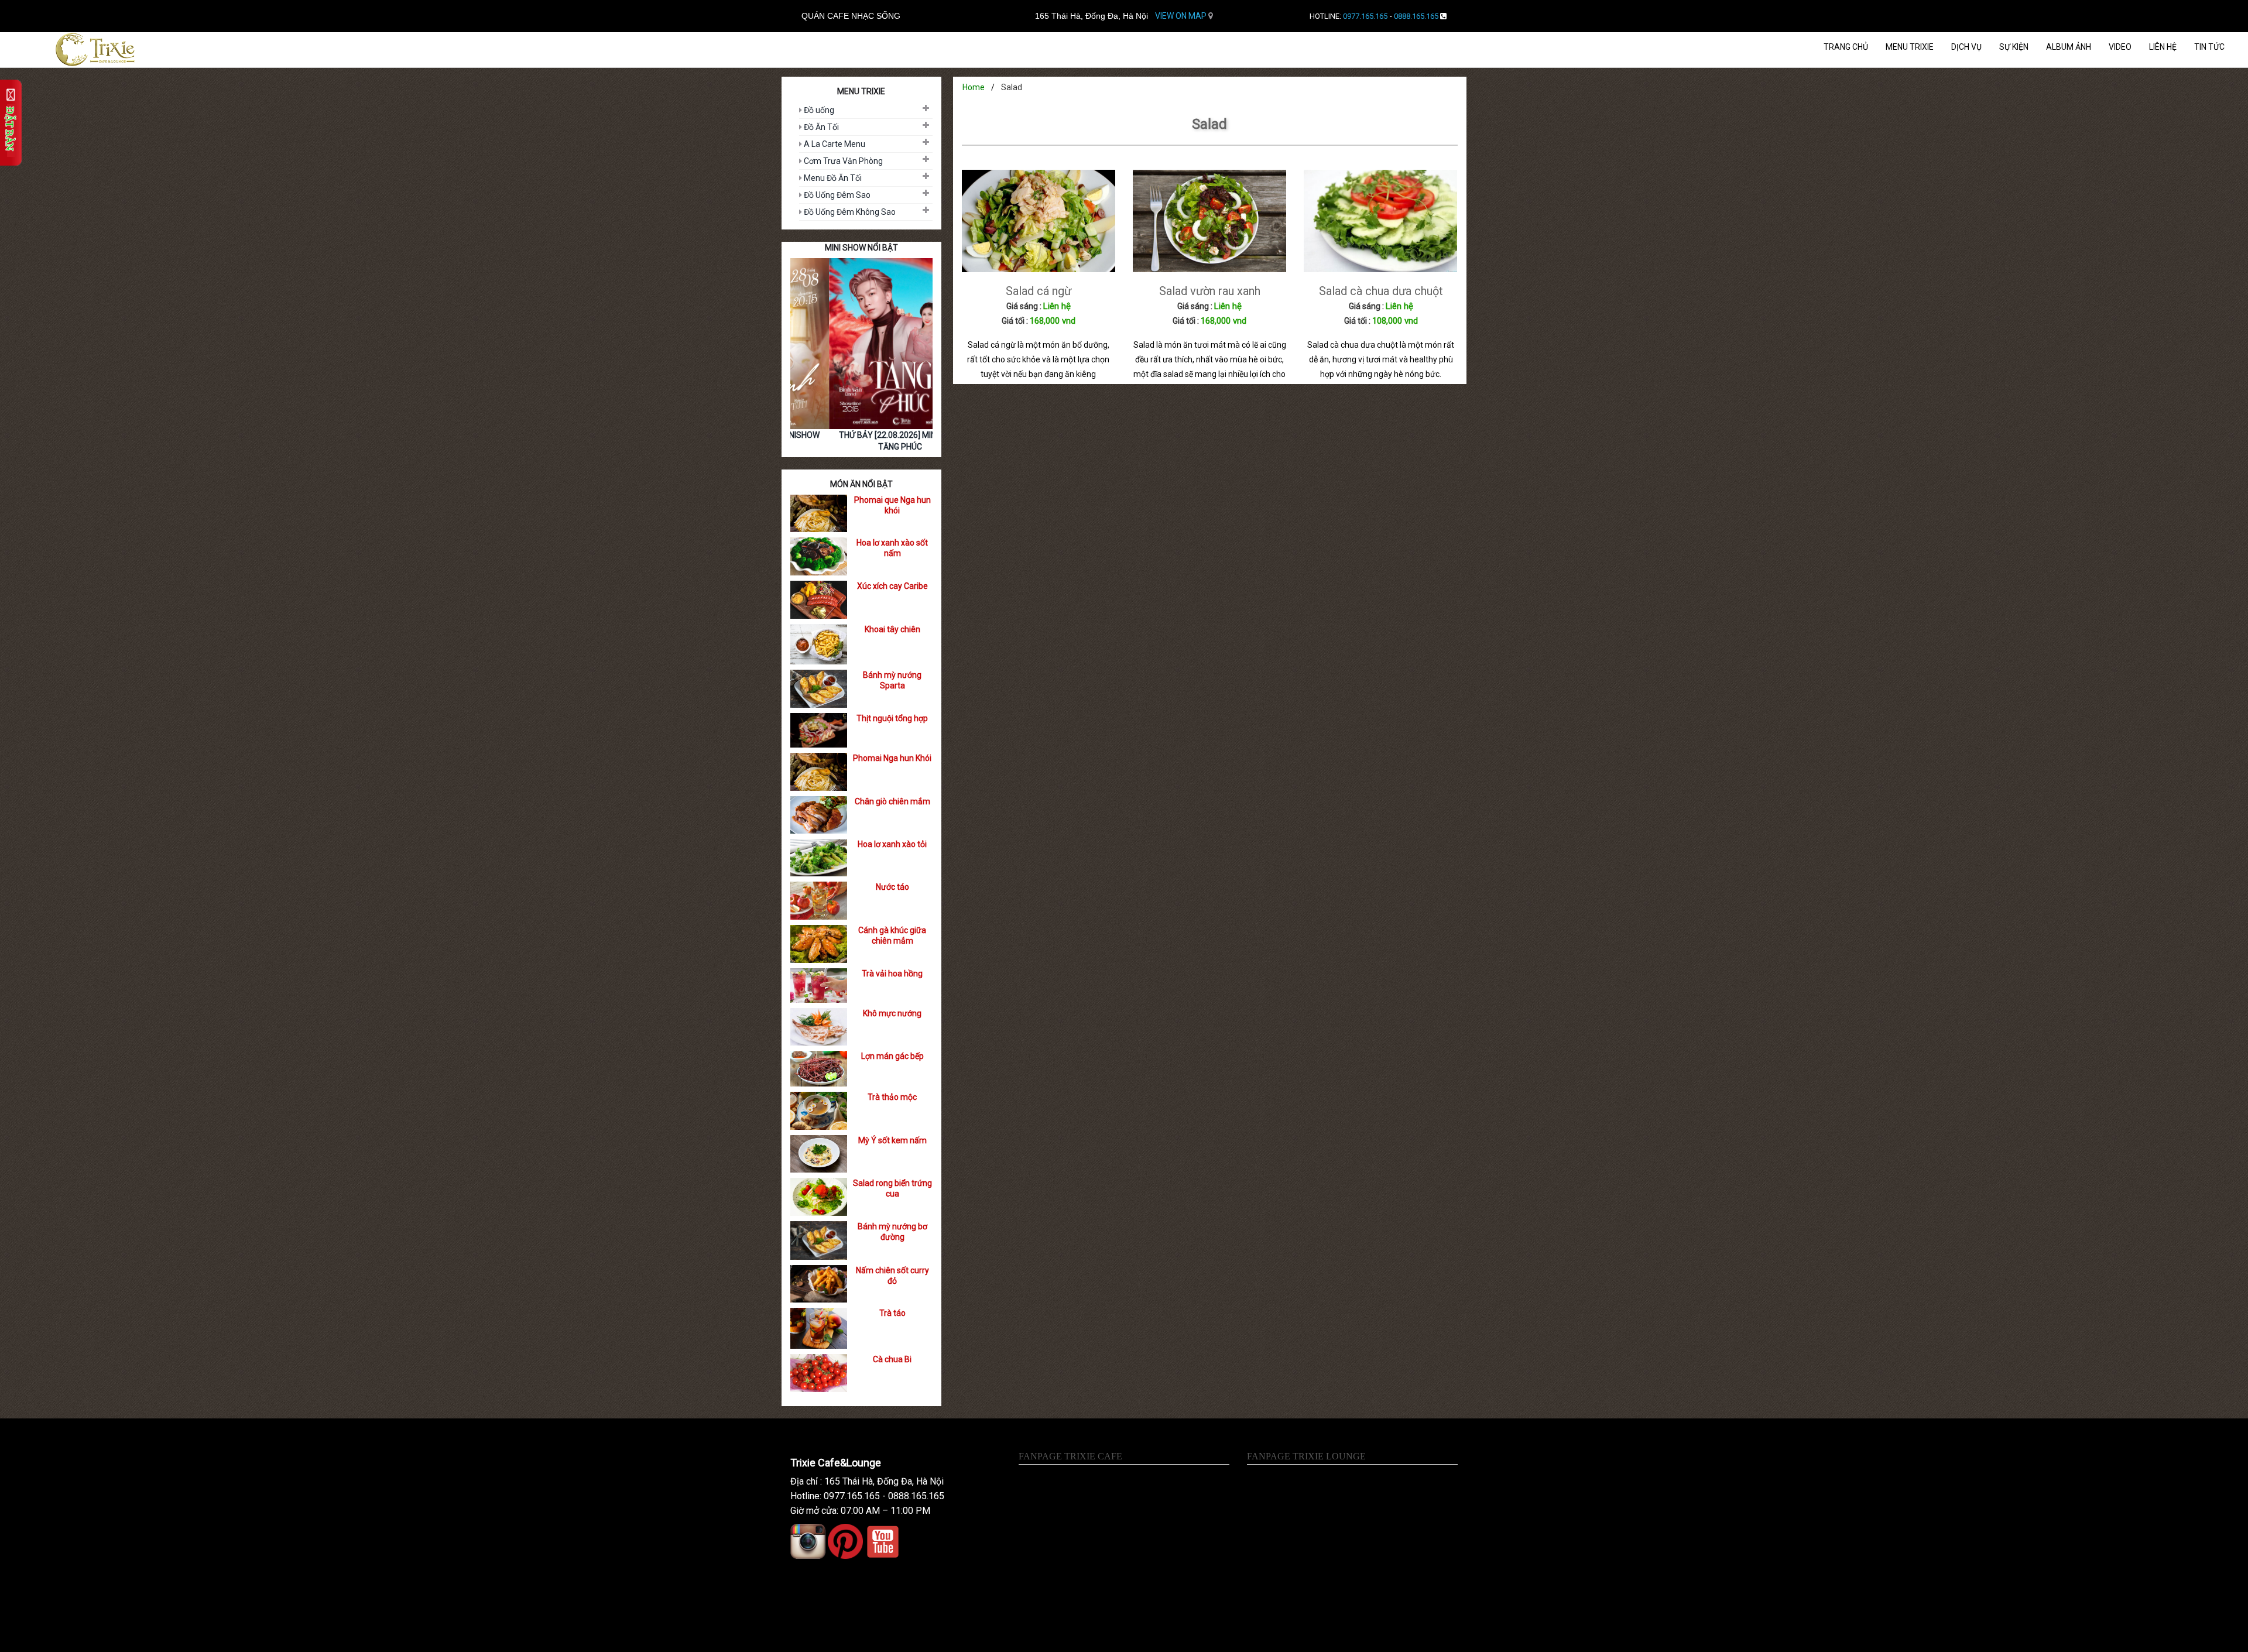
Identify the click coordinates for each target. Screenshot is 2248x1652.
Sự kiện (2014, 47)
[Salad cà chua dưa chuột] (1380, 220)
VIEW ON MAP (1182, 16)
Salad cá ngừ (1039, 291)
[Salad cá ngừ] (1039, 220)
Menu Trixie (1910, 47)
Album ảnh (2069, 47)
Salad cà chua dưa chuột (1381, 291)
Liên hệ (2163, 47)
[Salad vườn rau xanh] (1209, 220)
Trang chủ (1846, 47)
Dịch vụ (1966, 47)
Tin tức (2209, 47)
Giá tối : (1015, 321)
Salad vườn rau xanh (1210, 291)
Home (974, 87)
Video (2120, 47)
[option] (861, 358)
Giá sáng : (1024, 306)
